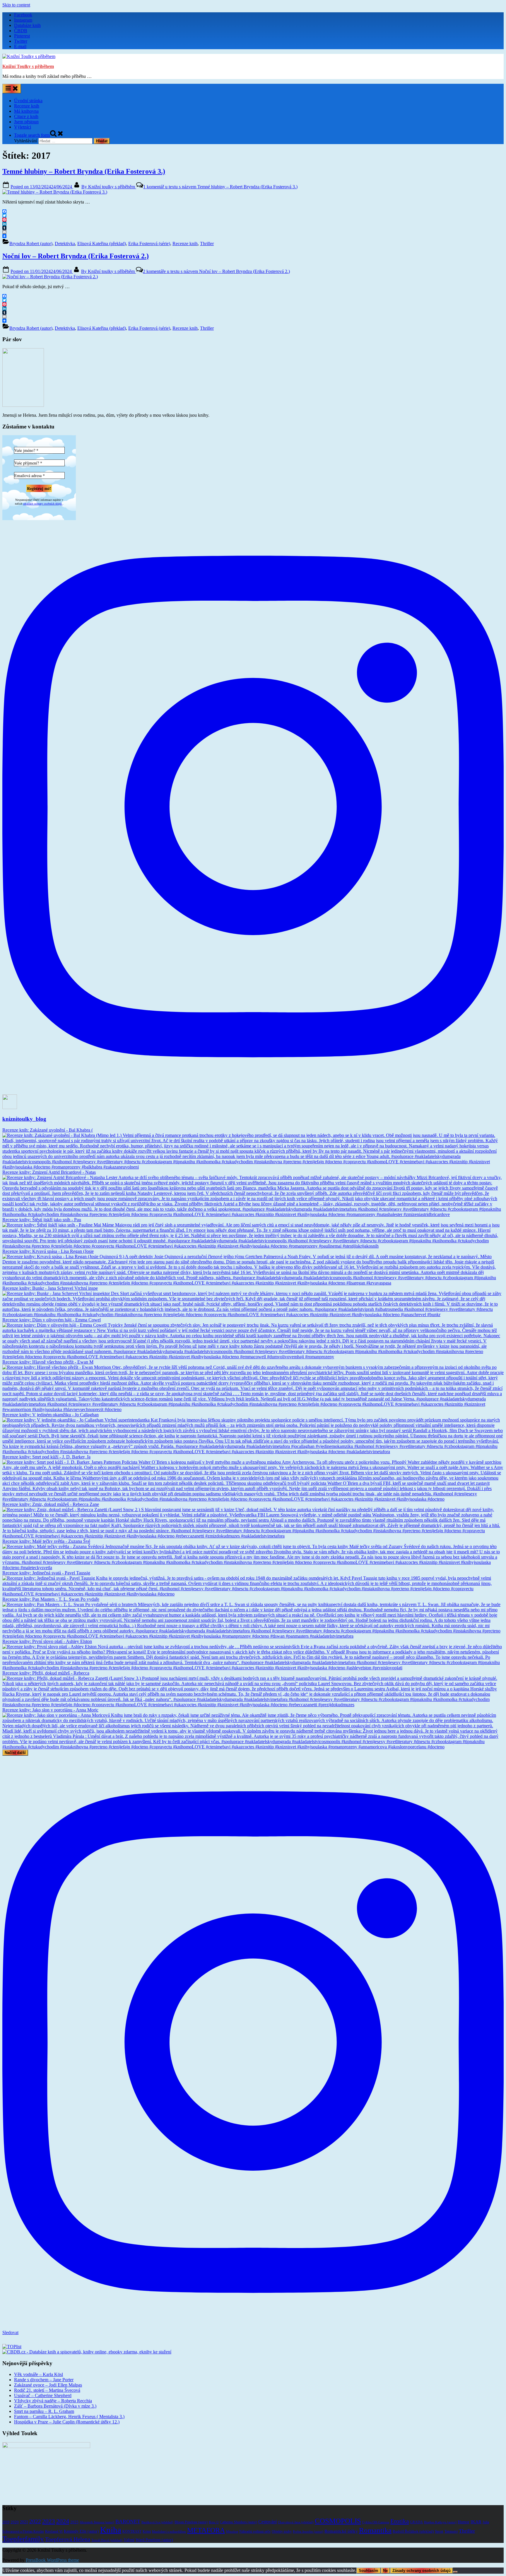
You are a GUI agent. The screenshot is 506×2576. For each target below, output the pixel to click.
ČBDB (21, 31)
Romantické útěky (341, 2531)
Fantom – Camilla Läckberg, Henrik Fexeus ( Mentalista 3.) (69, 2417)
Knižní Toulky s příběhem (28, 66)
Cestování (267, 2522)
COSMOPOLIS (338, 2521)
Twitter (21, 41)
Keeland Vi (54, 2531)
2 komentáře (216, 271)
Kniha (111, 2530)
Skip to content (16, 5)
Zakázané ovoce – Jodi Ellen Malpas (48, 2385)
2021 (24, 2522)
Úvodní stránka (28, 101)
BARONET (128, 2522)
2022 (35, 2521)
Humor (464, 2522)
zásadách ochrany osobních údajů (43, 503)
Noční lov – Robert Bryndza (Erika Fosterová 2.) (76, 256)
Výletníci (23, 127)
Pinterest (22, 36)
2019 (6, 2522)
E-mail (20, 46)
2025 (74, 2522)
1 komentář (220, 187)
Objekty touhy (282, 2532)
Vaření (129, 2540)
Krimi (147, 2531)
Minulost (232, 2532)
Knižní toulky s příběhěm (109, 187)
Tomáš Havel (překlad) (107, 2540)
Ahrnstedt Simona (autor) (97, 2522)
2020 (15, 2522)
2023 (49, 2521)
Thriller (207, 244)
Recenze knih (27, 106)
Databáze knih (27, 25)
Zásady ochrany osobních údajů (422, 2571)
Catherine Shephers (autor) (239, 2522)
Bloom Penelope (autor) (191, 2522)
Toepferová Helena (68, 2539)
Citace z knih (26, 116)
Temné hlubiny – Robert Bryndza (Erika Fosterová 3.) (84, 171)
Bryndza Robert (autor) (31, 244)
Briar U (214, 2522)
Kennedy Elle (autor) (81, 2531)
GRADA (416, 2522)
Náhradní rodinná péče (255, 2532)
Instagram (23, 20)
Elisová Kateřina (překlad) (102, 244)
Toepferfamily (23, 2539)
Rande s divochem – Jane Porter (44, 2380)
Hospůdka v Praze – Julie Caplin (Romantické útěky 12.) (67, 2422)
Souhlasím (369, 2571)
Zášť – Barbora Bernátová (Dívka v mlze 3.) (55, 2406)
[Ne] (455, 2572)
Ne (385, 2571)
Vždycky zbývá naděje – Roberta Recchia (53, 2401)
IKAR (476, 2522)
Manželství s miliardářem (169, 2532)
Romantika (375, 2530)
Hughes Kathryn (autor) (440, 2522)
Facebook (23, 15)
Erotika (400, 2521)
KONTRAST (132, 2532)
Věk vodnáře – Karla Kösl (39, 2374)
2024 (63, 2521)
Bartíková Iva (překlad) (157, 2522)
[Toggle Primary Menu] (12, 89)
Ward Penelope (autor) (154, 2540)
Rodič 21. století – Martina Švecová (47, 2390)
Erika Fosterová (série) (149, 244)
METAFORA (206, 2530)
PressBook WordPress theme (52, 2560)
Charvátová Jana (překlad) (296, 2522)
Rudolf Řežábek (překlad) (413, 2531)
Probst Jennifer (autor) (308, 2532)
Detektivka (65, 244)
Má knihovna (26, 111)
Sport (439, 2531)
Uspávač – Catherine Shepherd (43, 2395)
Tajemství (451, 2532)
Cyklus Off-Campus (376, 2522)
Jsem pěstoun (26, 122)
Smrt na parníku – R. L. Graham (44, 2411)
